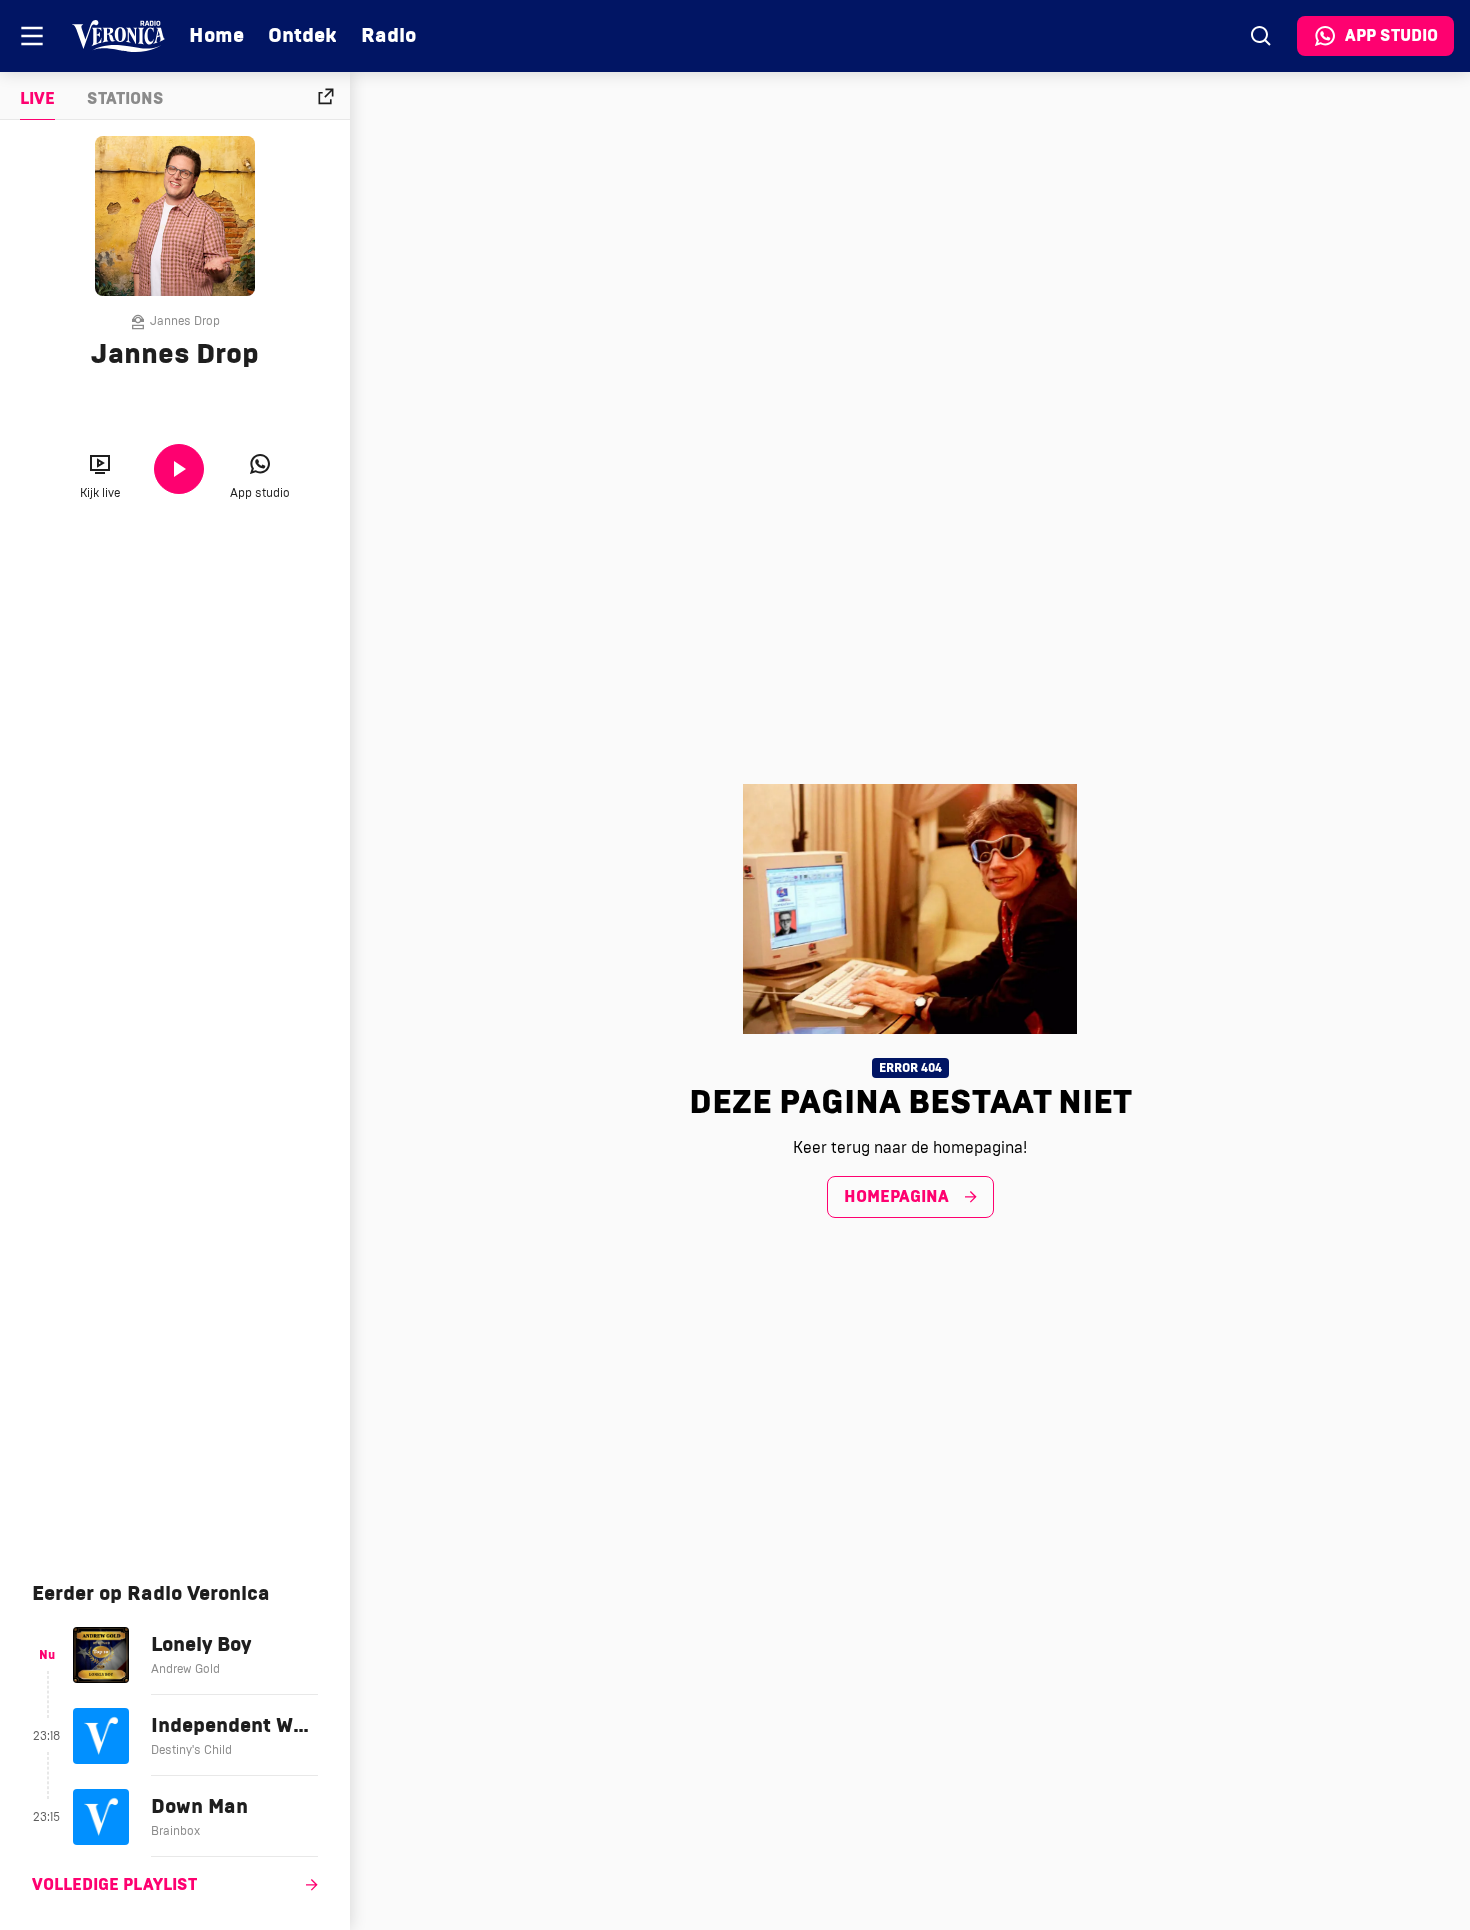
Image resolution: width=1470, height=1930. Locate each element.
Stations (125, 99)
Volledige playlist (114, 1885)
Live (37, 99)
